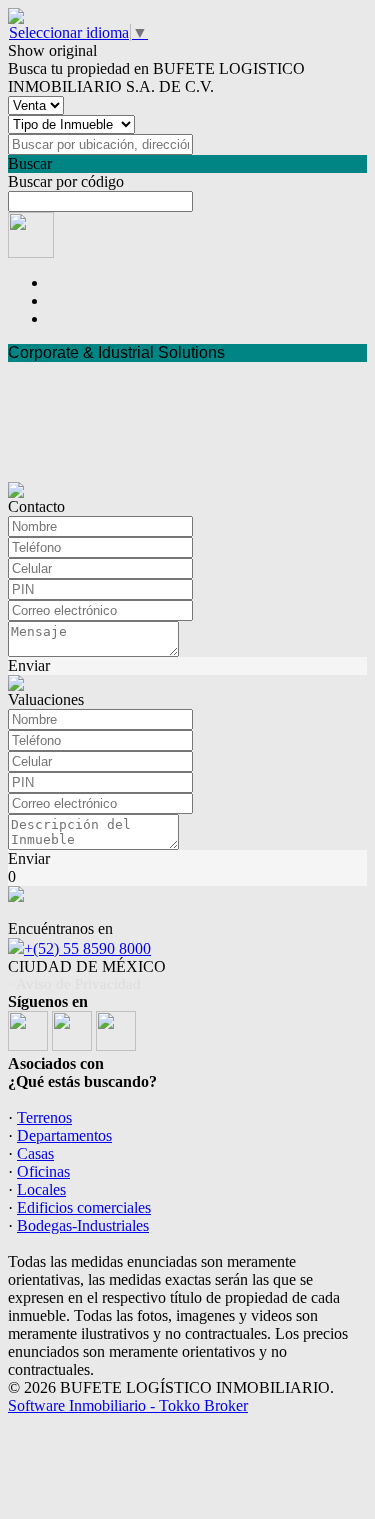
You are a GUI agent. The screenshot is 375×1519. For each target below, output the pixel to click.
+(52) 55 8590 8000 (87, 948)
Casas (35, 1153)
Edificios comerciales (84, 1207)
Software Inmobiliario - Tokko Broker (128, 1405)
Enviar (29, 665)
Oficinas (43, 1171)
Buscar (30, 163)
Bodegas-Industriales (83, 1225)
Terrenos (44, 1117)
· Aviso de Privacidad (74, 984)
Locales (41, 1189)
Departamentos (64, 1135)
